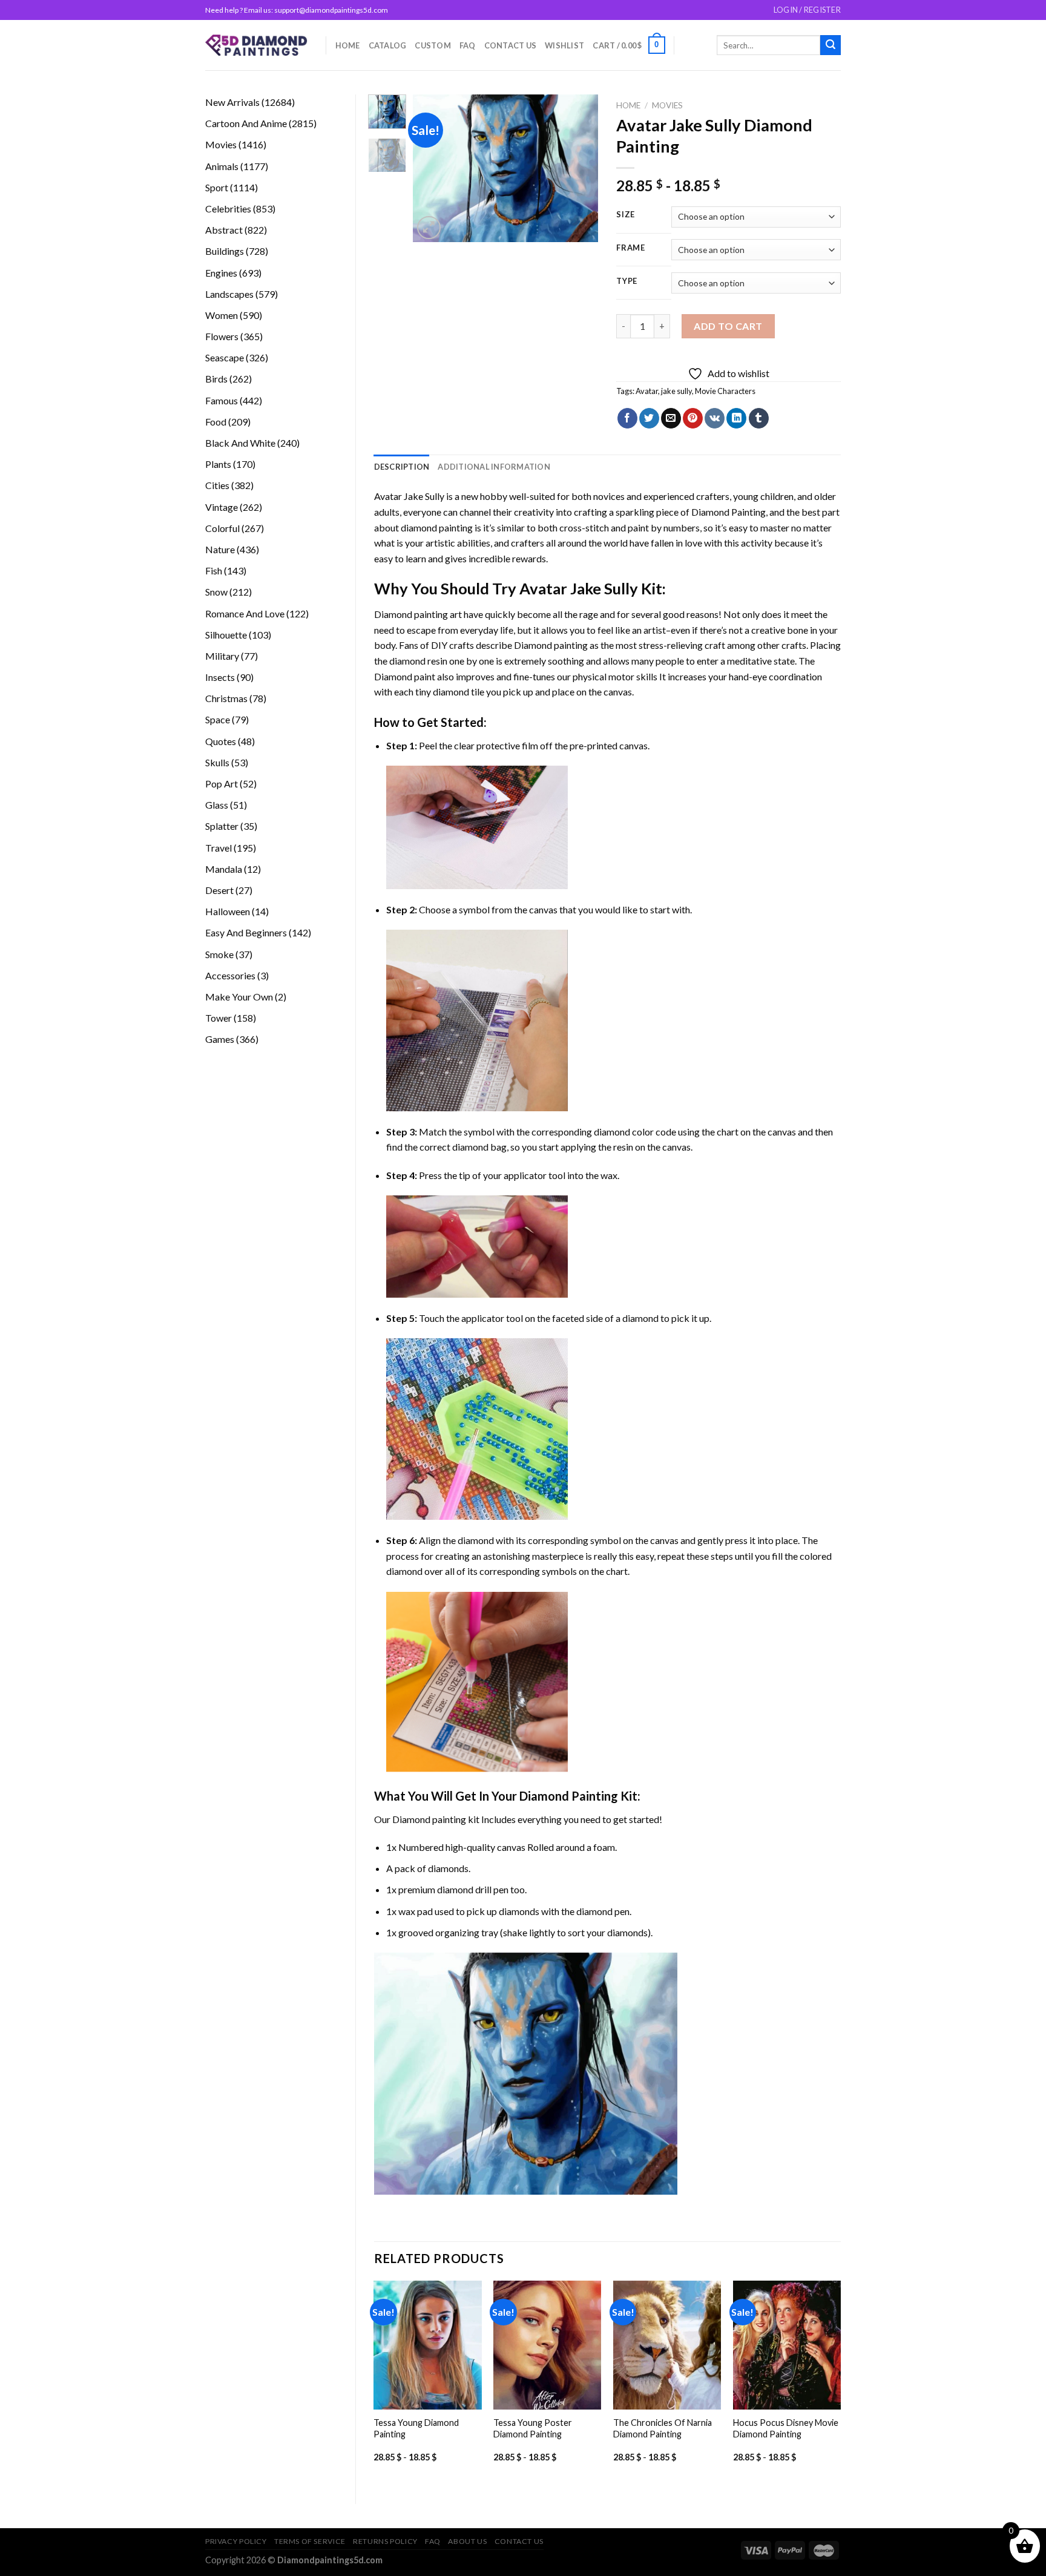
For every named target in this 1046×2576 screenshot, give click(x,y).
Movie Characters (725, 391)
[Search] (831, 45)
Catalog (388, 45)
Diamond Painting (729, 512)
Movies (667, 105)
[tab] (402, 467)
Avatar (647, 391)
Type (627, 281)
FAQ (468, 45)
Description (402, 467)
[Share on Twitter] (649, 418)
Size (626, 215)
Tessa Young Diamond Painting (416, 2428)
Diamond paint (405, 676)
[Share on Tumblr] (759, 418)
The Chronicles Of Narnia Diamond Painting (663, 2428)
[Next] (579, 169)
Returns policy (385, 2541)
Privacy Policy (236, 2541)
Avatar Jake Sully (409, 496)
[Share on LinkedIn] (736, 418)
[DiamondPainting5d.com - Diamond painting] (256, 45)
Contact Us (511, 45)
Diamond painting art (418, 614)
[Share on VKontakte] (715, 418)
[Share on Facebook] (627, 418)
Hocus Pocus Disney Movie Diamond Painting (786, 2428)
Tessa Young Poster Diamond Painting (533, 2428)
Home (348, 45)
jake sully (676, 391)
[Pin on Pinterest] (693, 418)
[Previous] (432, 169)
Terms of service (310, 2541)
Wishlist (564, 45)
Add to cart (728, 326)
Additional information (494, 467)
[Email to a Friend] (671, 418)
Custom (433, 45)
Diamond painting (551, 645)
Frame (631, 248)
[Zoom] (429, 228)
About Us (467, 2541)
